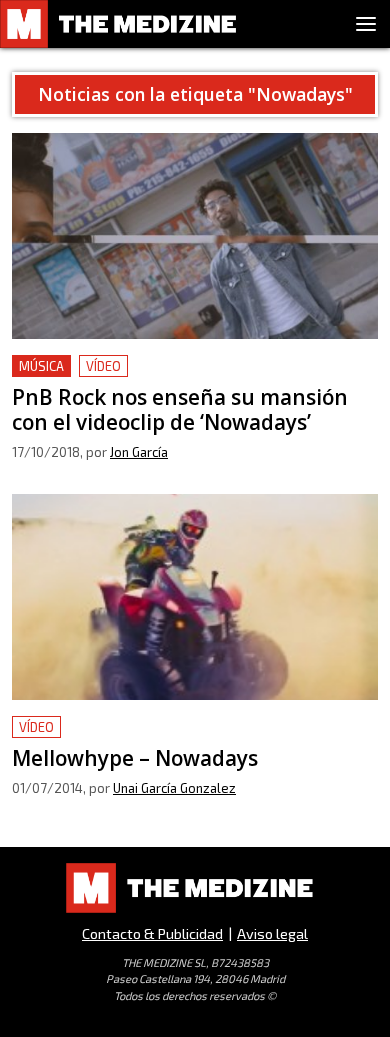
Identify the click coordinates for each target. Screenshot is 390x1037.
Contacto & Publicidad (152, 933)
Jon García (139, 452)
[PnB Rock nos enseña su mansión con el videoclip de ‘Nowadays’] (195, 236)
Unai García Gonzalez (174, 788)
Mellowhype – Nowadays (104, 727)
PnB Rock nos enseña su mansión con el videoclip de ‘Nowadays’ (190, 378)
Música (41, 366)
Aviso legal (272, 933)
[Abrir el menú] (366, 24)
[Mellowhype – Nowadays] (195, 597)
